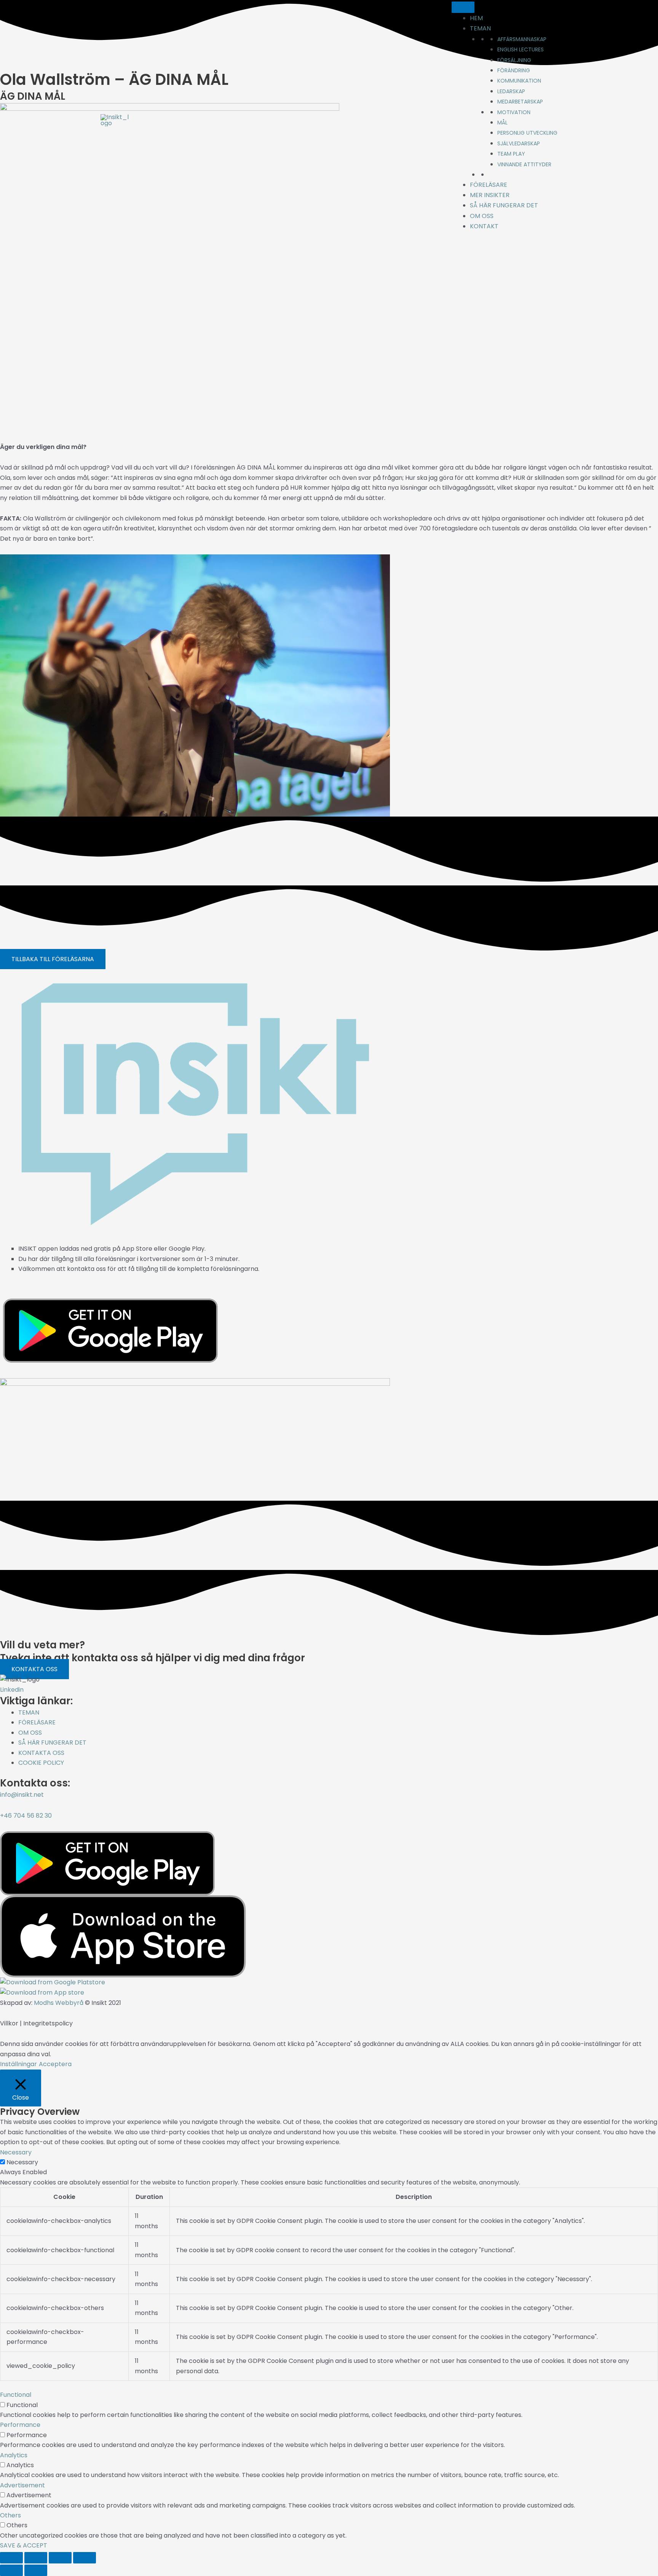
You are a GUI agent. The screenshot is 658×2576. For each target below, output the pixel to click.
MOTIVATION (514, 112)
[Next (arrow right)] (36, 2570)
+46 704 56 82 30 (26, 1816)
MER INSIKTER (490, 195)
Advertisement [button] (22, 2485)
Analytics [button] (14, 2455)
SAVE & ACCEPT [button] (24, 2545)
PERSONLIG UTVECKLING (527, 133)
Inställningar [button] (18, 2064)
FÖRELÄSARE (489, 185)
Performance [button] (20, 2425)
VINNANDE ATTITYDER (524, 164)
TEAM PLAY (511, 154)
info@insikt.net (22, 1795)
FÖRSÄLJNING (514, 60)
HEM (476, 18)
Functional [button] (16, 2395)
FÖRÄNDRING (514, 70)
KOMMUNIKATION (519, 81)
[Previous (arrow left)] (11, 2570)
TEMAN (480, 28)
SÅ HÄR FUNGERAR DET (504, 205)
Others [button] (10, 2515)
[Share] (60, 2558)
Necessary (22, 2162)
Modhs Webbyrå (59, 2003)
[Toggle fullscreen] (36, 2558)
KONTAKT (484, 226)
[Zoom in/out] (11, 2558)
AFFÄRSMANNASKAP (522, 39)
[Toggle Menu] (463, 7)
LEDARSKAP (511, 91)
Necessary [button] (16, 2152)
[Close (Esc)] (85, 2558)
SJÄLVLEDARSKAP (519, 143)
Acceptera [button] (55, 2064)
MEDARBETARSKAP (520, 102)
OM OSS (482, 216)
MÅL (502, 123)
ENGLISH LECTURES (521, 49)
